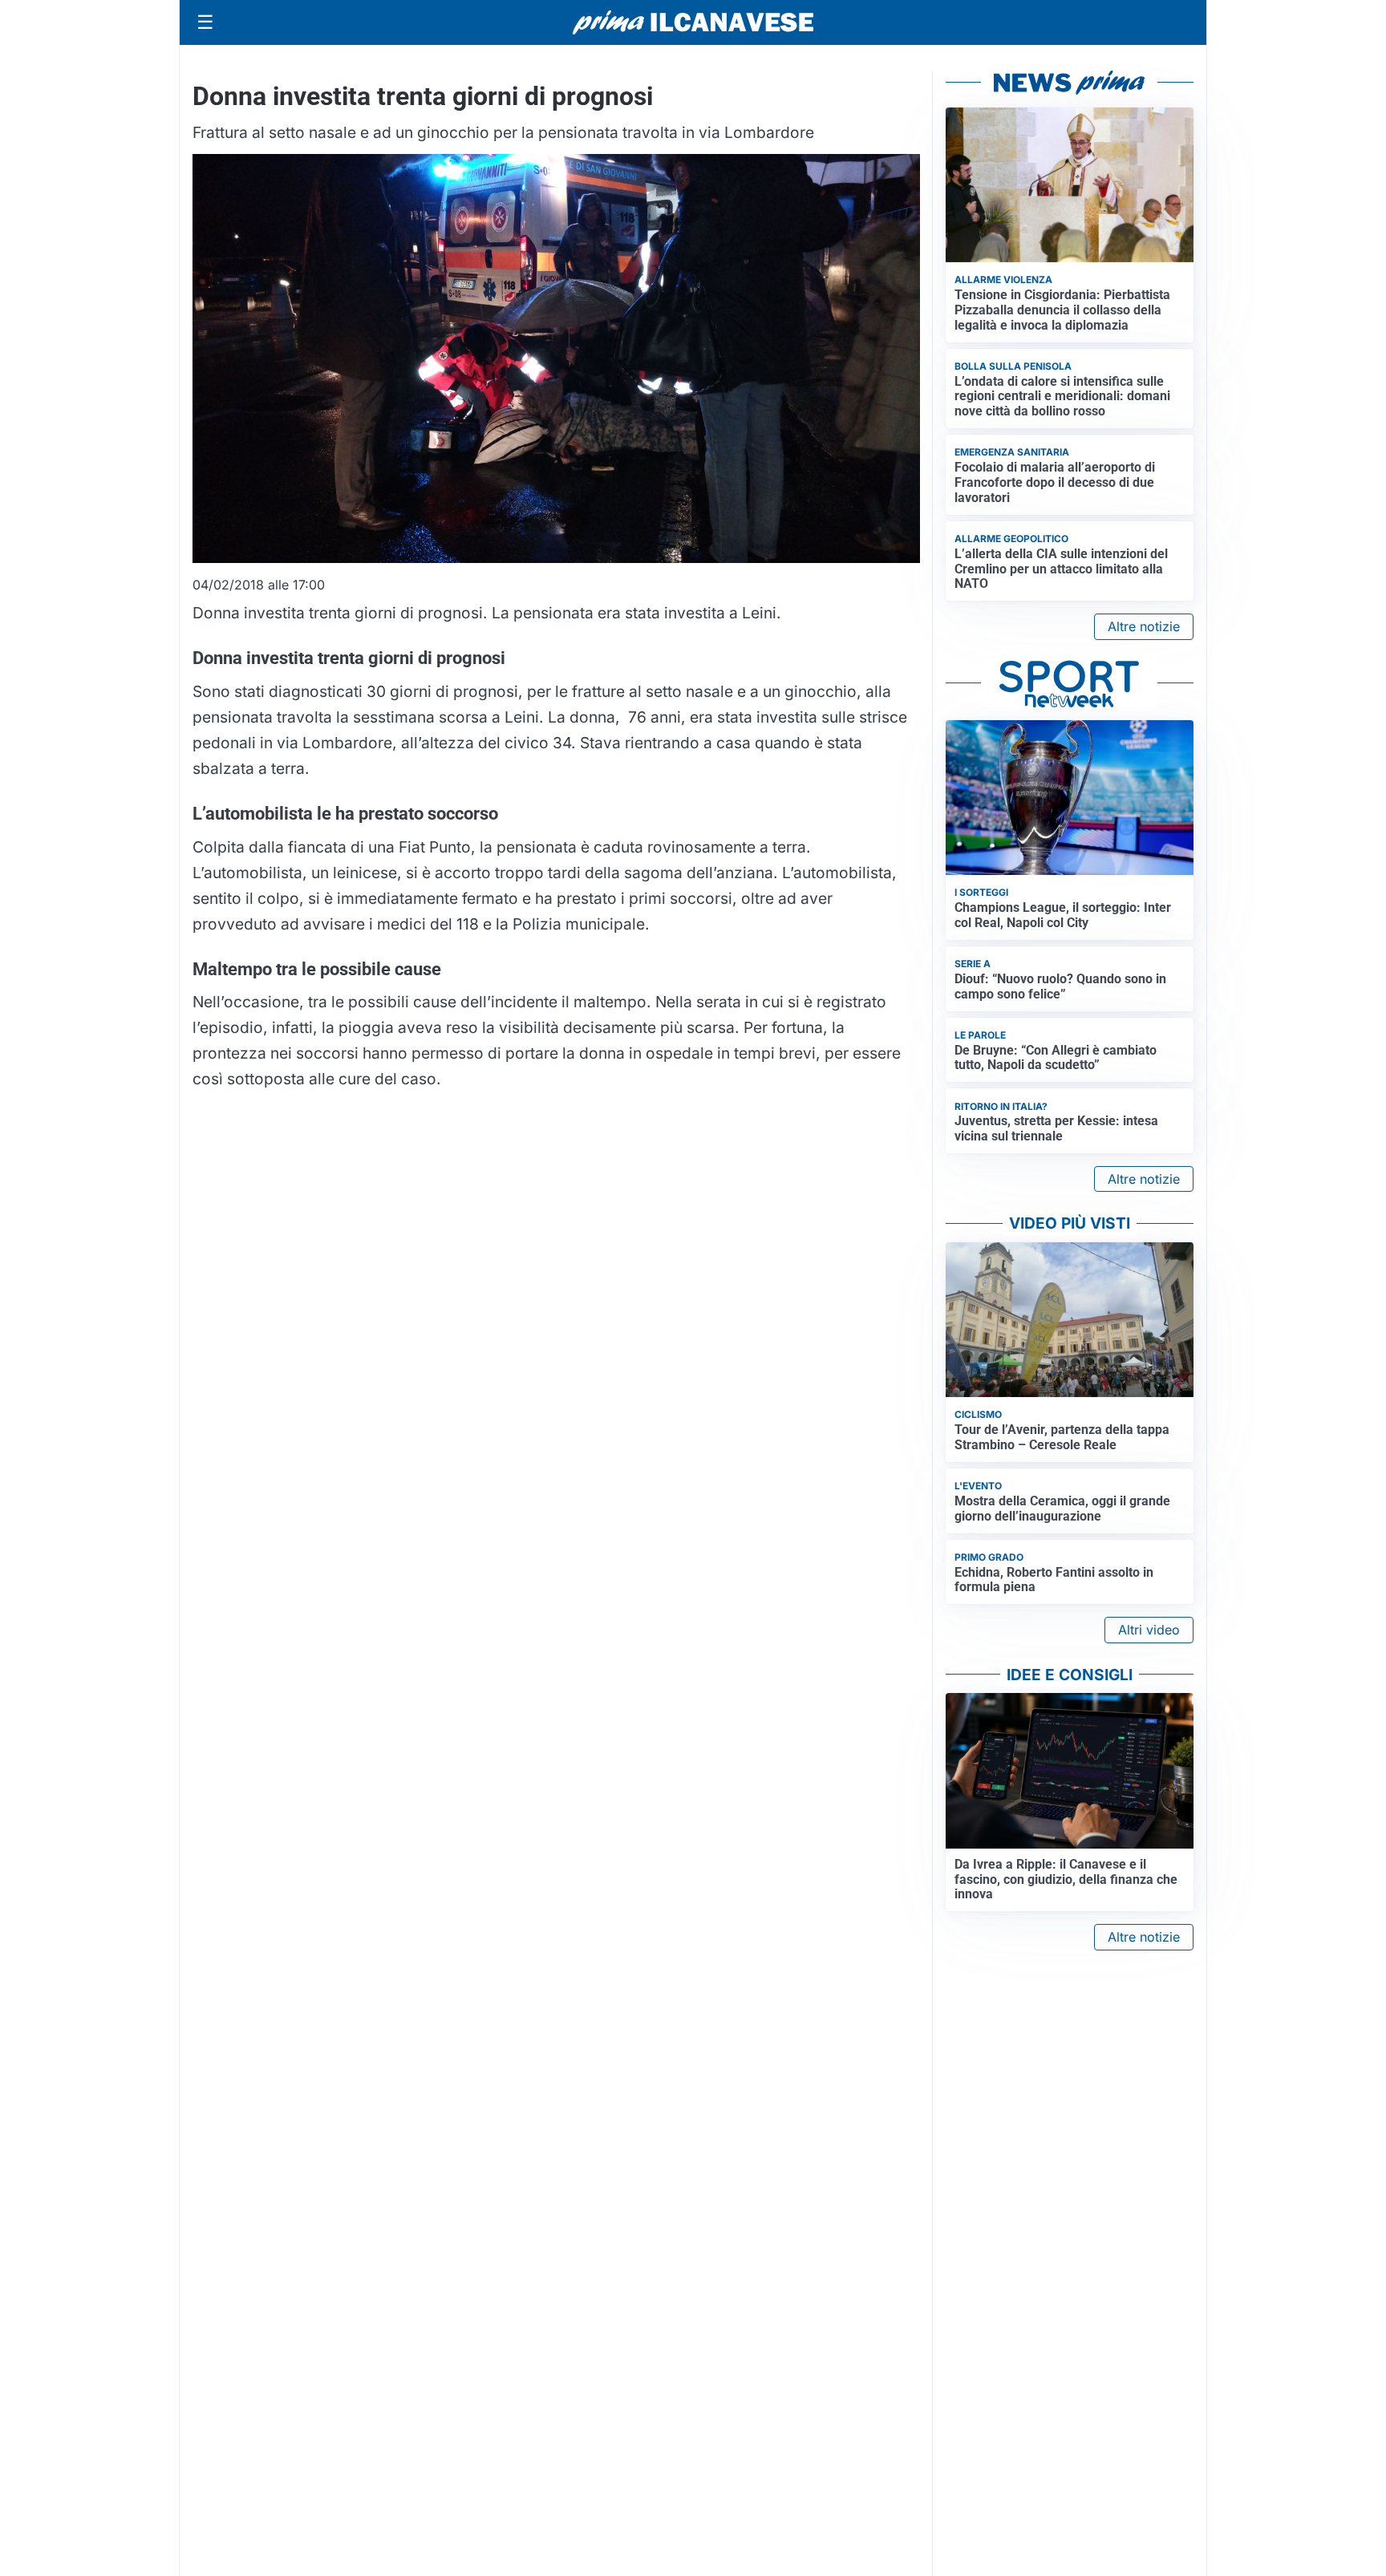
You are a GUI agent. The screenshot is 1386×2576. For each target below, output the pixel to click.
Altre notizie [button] (1144, 626)
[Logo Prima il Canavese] (693, 23)
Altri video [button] (1149, 1630)
